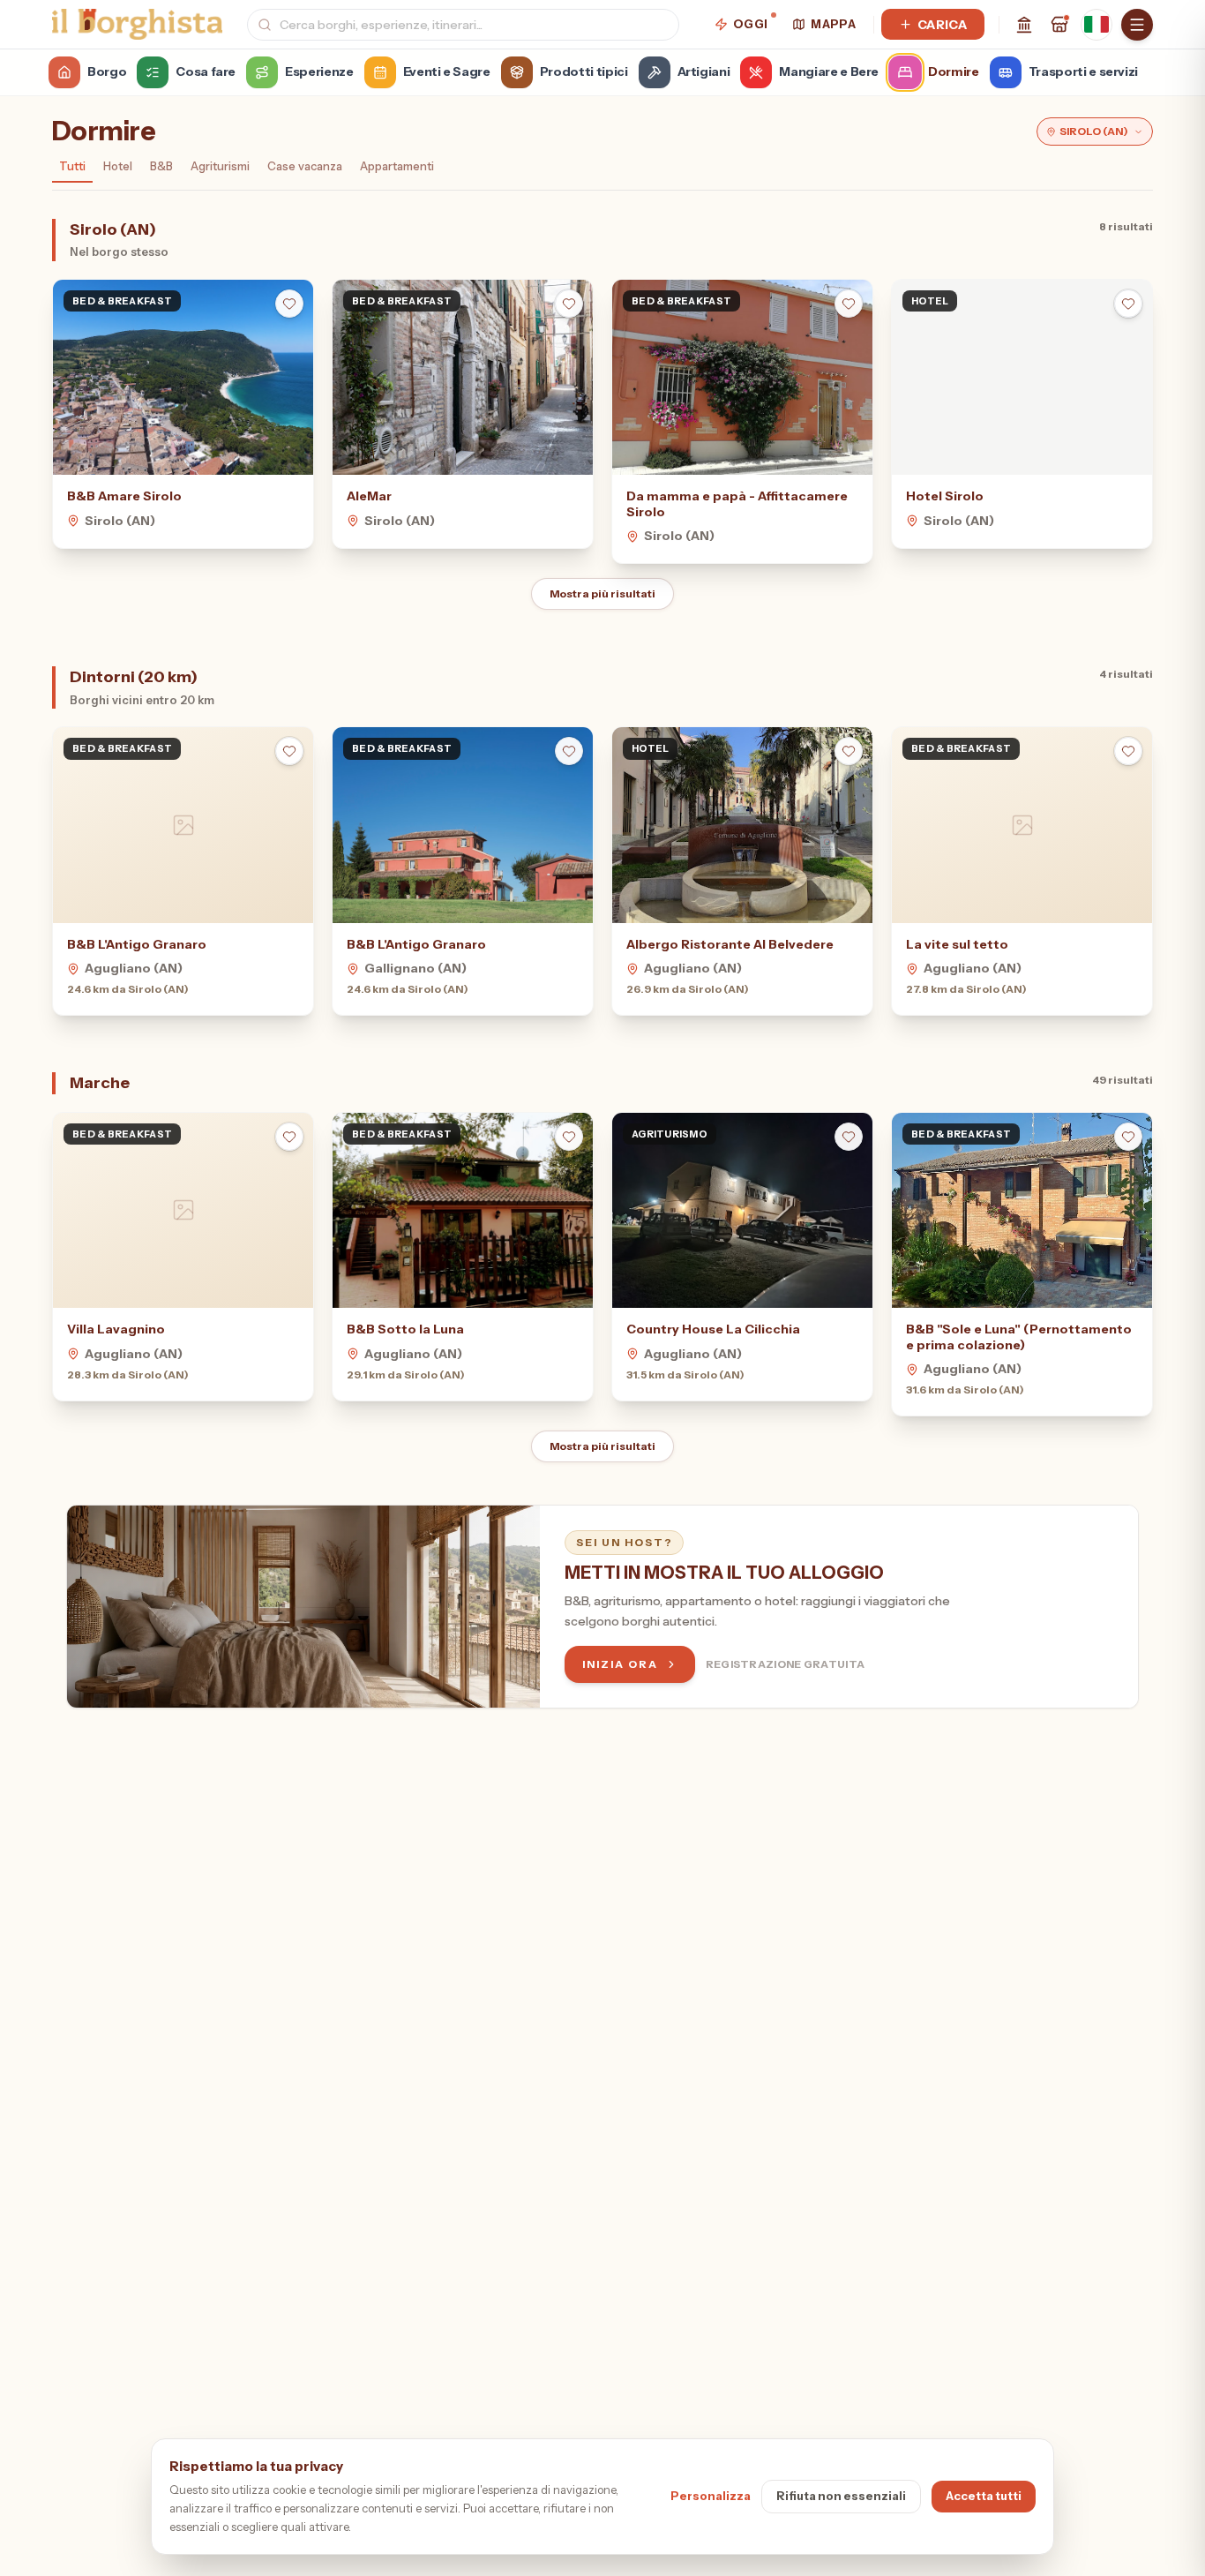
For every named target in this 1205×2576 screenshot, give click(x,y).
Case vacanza (305, 166)
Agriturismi (220, 166)
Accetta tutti (984, 2496)
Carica (942, 25)
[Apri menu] (1137, 25)
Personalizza (711, 2496)
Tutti (72, 166)
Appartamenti (397, 166)
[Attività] (1059, 25)
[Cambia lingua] (1096, 25)
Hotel (118, 166)
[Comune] (1024, 25)
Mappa (833, 24)
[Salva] (289, 304)
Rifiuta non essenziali (841, 2496)
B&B (161, 166)
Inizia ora (620, 1664)
